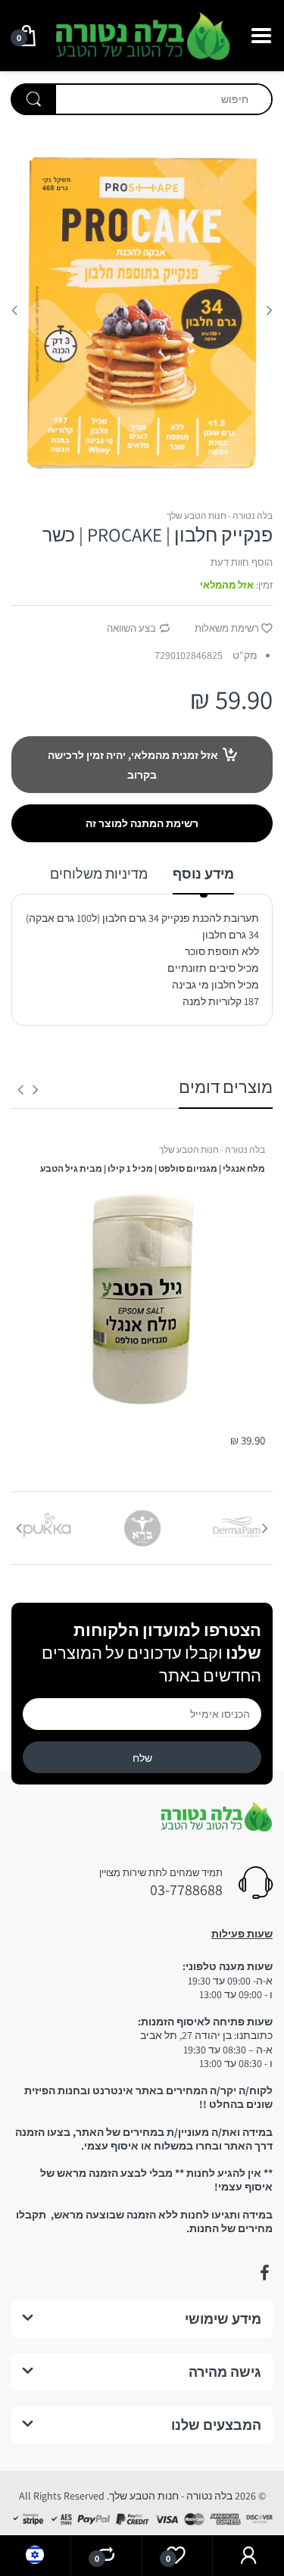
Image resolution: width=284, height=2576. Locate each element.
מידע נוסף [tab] (203, 874)
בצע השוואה (131, 628)
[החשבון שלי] (248, 2556)
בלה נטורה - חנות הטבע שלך (220, 515)
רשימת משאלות (227, 628)
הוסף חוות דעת (242, 562)
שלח (142, 1758)
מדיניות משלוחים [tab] (99, 874)
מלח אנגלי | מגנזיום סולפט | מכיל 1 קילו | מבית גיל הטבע (153, 1168)
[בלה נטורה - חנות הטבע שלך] (142, 34)
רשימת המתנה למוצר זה (142, 823)
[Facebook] (264, 2273)
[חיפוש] (33, 99)
